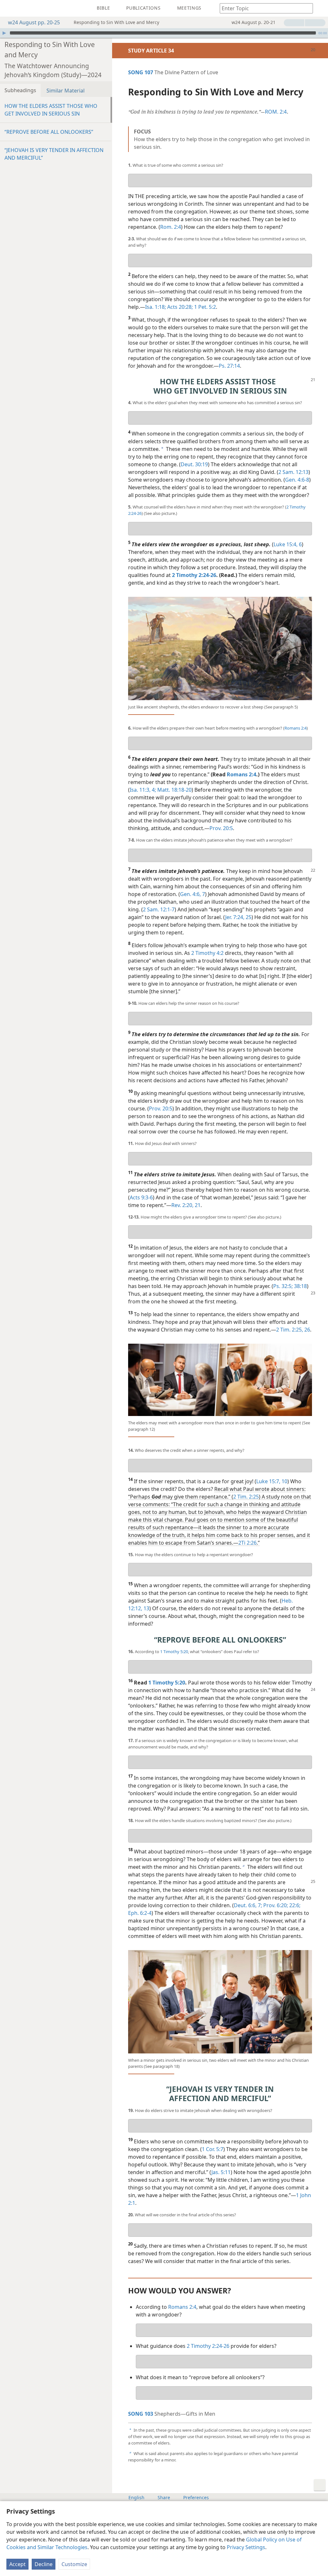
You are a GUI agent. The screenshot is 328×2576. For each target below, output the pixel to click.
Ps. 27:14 (229, 366)
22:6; (294, 1905)
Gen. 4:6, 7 (193, 894)
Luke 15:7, (268, 1481)
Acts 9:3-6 (141, 1197)
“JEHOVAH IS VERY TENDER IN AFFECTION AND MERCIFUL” (54, 154)
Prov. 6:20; (275, 1905)
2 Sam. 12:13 (293, 472)
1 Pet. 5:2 (204, 307)
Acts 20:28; (179, 307)
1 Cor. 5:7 (213, 2149)
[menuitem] (10, 8)
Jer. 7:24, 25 (238, 917)
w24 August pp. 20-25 (34, 22)
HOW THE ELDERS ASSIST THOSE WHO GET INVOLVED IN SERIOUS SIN (51, 110)
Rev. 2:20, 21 (186, 1205)
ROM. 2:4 (276, 112)
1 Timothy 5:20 (174, 1652)
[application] (164, 33)
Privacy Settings (246, 2547)
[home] (10, 8)
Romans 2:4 (295, 728)
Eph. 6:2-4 (140, 1913)
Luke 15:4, (286, 544)
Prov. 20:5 (221, 828)
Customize (74, 2564)
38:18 (300, 1286)
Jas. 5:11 (221, 2172)
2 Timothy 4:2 (207, 953)
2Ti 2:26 (247, 1543)
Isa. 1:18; (156, 307)
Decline (44, 2564)
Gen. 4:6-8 (297, 480)
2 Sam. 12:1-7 (159, 909)
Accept (17, 2564)
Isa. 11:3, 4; (143, 790)
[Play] (4, 33)
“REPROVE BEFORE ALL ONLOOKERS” (49, 132)
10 (284, 1481)
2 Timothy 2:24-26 (208, 2346)
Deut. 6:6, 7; (248, 1905)
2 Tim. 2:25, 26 (293, 1330)
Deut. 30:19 (194, 464)
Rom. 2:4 (171, 227)
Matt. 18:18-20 (174, 790)
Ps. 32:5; (283, 1286)
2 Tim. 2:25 (246, 1497)
